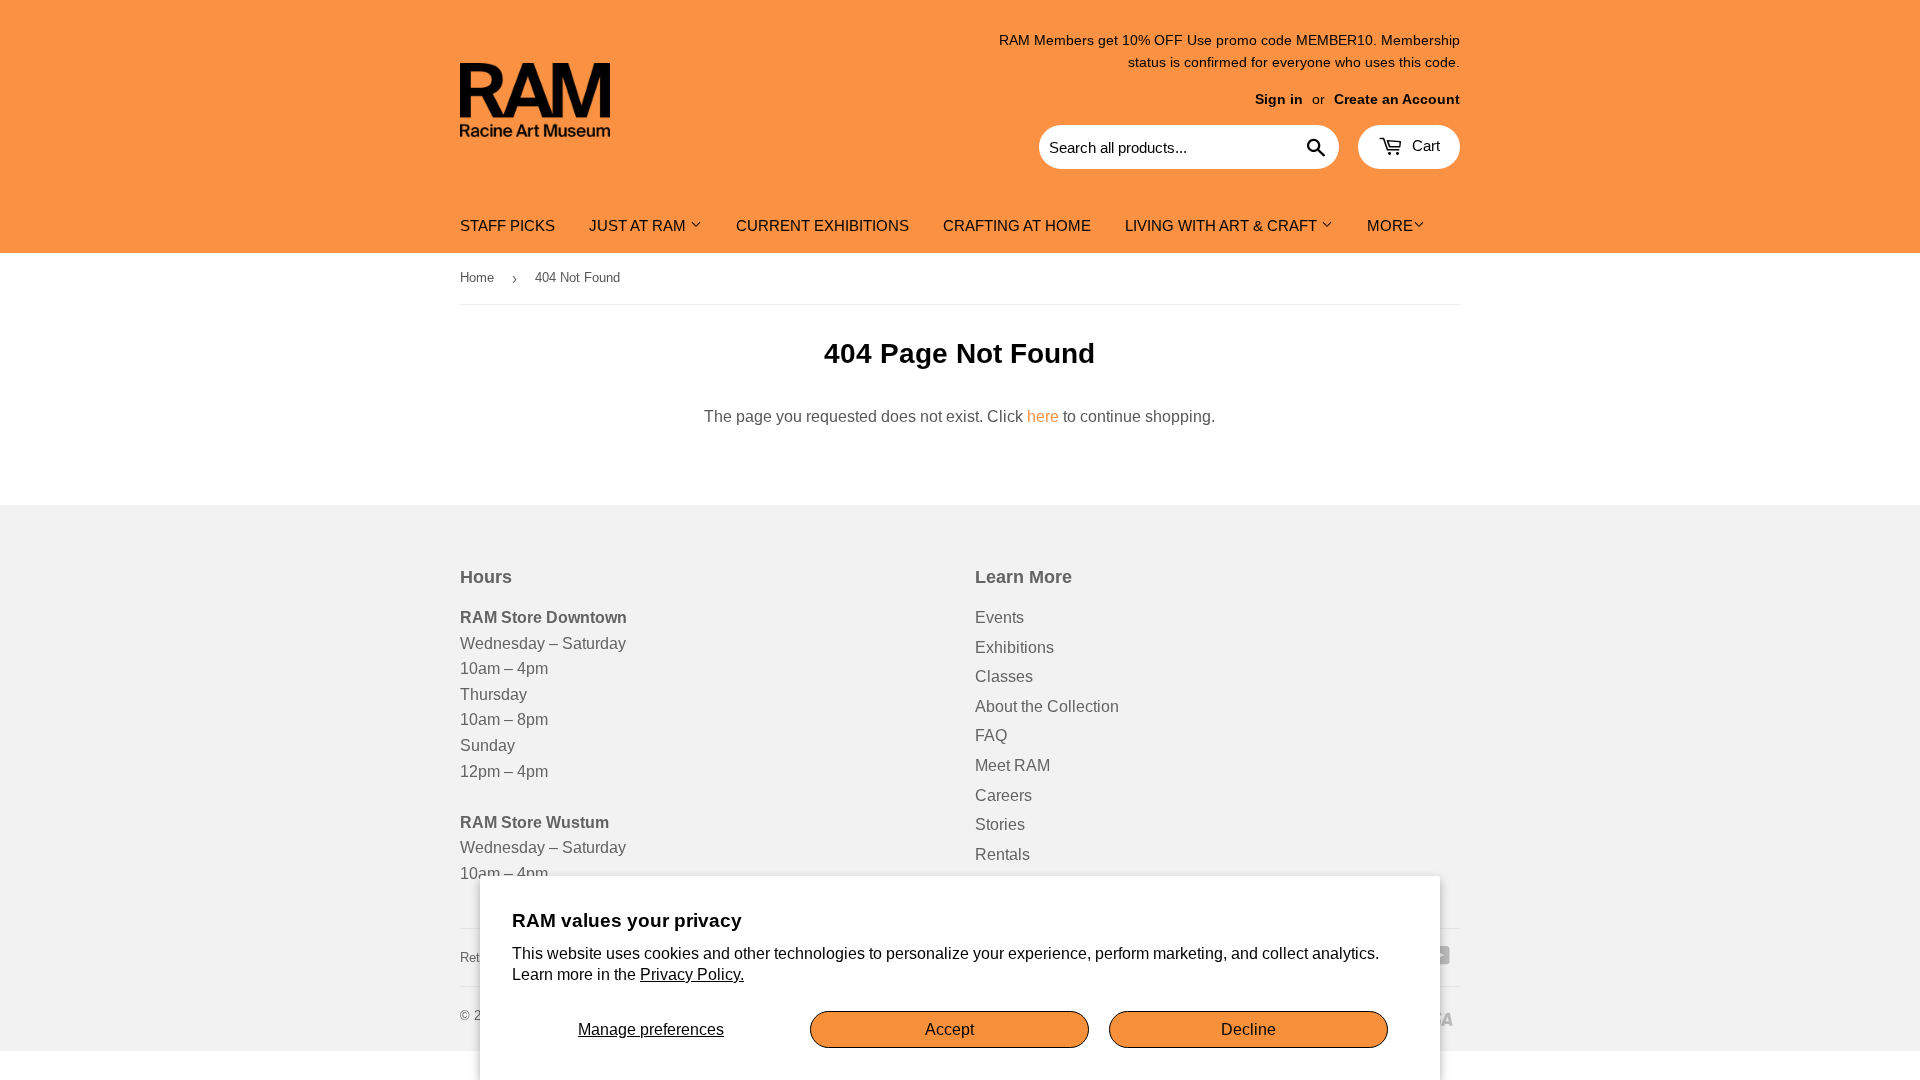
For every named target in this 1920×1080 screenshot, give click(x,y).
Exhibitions (1014, 647)
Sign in (1279, 99)
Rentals (1002, 854)
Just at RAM (639, 225)
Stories (1000, 824)
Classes (1004, 676)
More (1390, 225)
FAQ (991, 735)
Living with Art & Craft (1223, 225)
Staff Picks (507, 225)
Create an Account (1397, 99)
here (1043, 416)
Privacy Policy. (692, 974)
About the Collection (1047, 706)
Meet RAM (1012, 765)
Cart (1424, 145)
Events (999, 617)
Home (477, 277)
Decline (1248, 1029)
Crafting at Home (1017, 225)
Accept (949, 1029)
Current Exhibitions (822, 225)
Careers (1003, 795)
